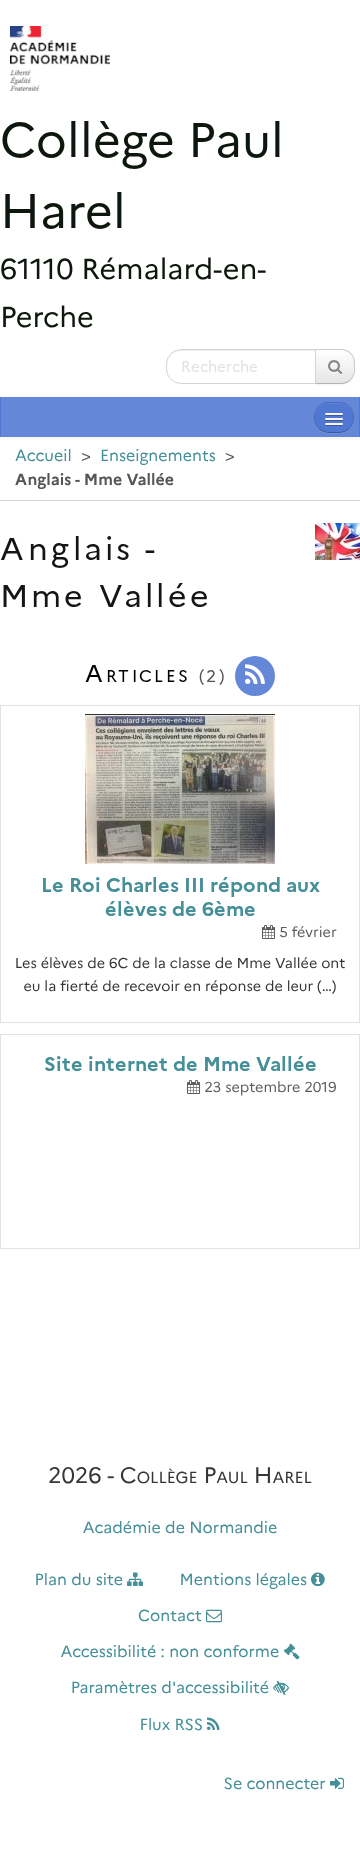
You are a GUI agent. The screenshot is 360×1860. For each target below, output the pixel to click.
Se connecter (277, 1784)
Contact (172, 1616)
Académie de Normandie (180, 1528)
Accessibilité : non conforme (171, 1652)
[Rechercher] (335, 366)
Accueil (43, 456)
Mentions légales (246, 1580)
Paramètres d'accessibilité (172, 1688)
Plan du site (81, 1580)
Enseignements (158, 456)
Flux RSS (174, 1725)
